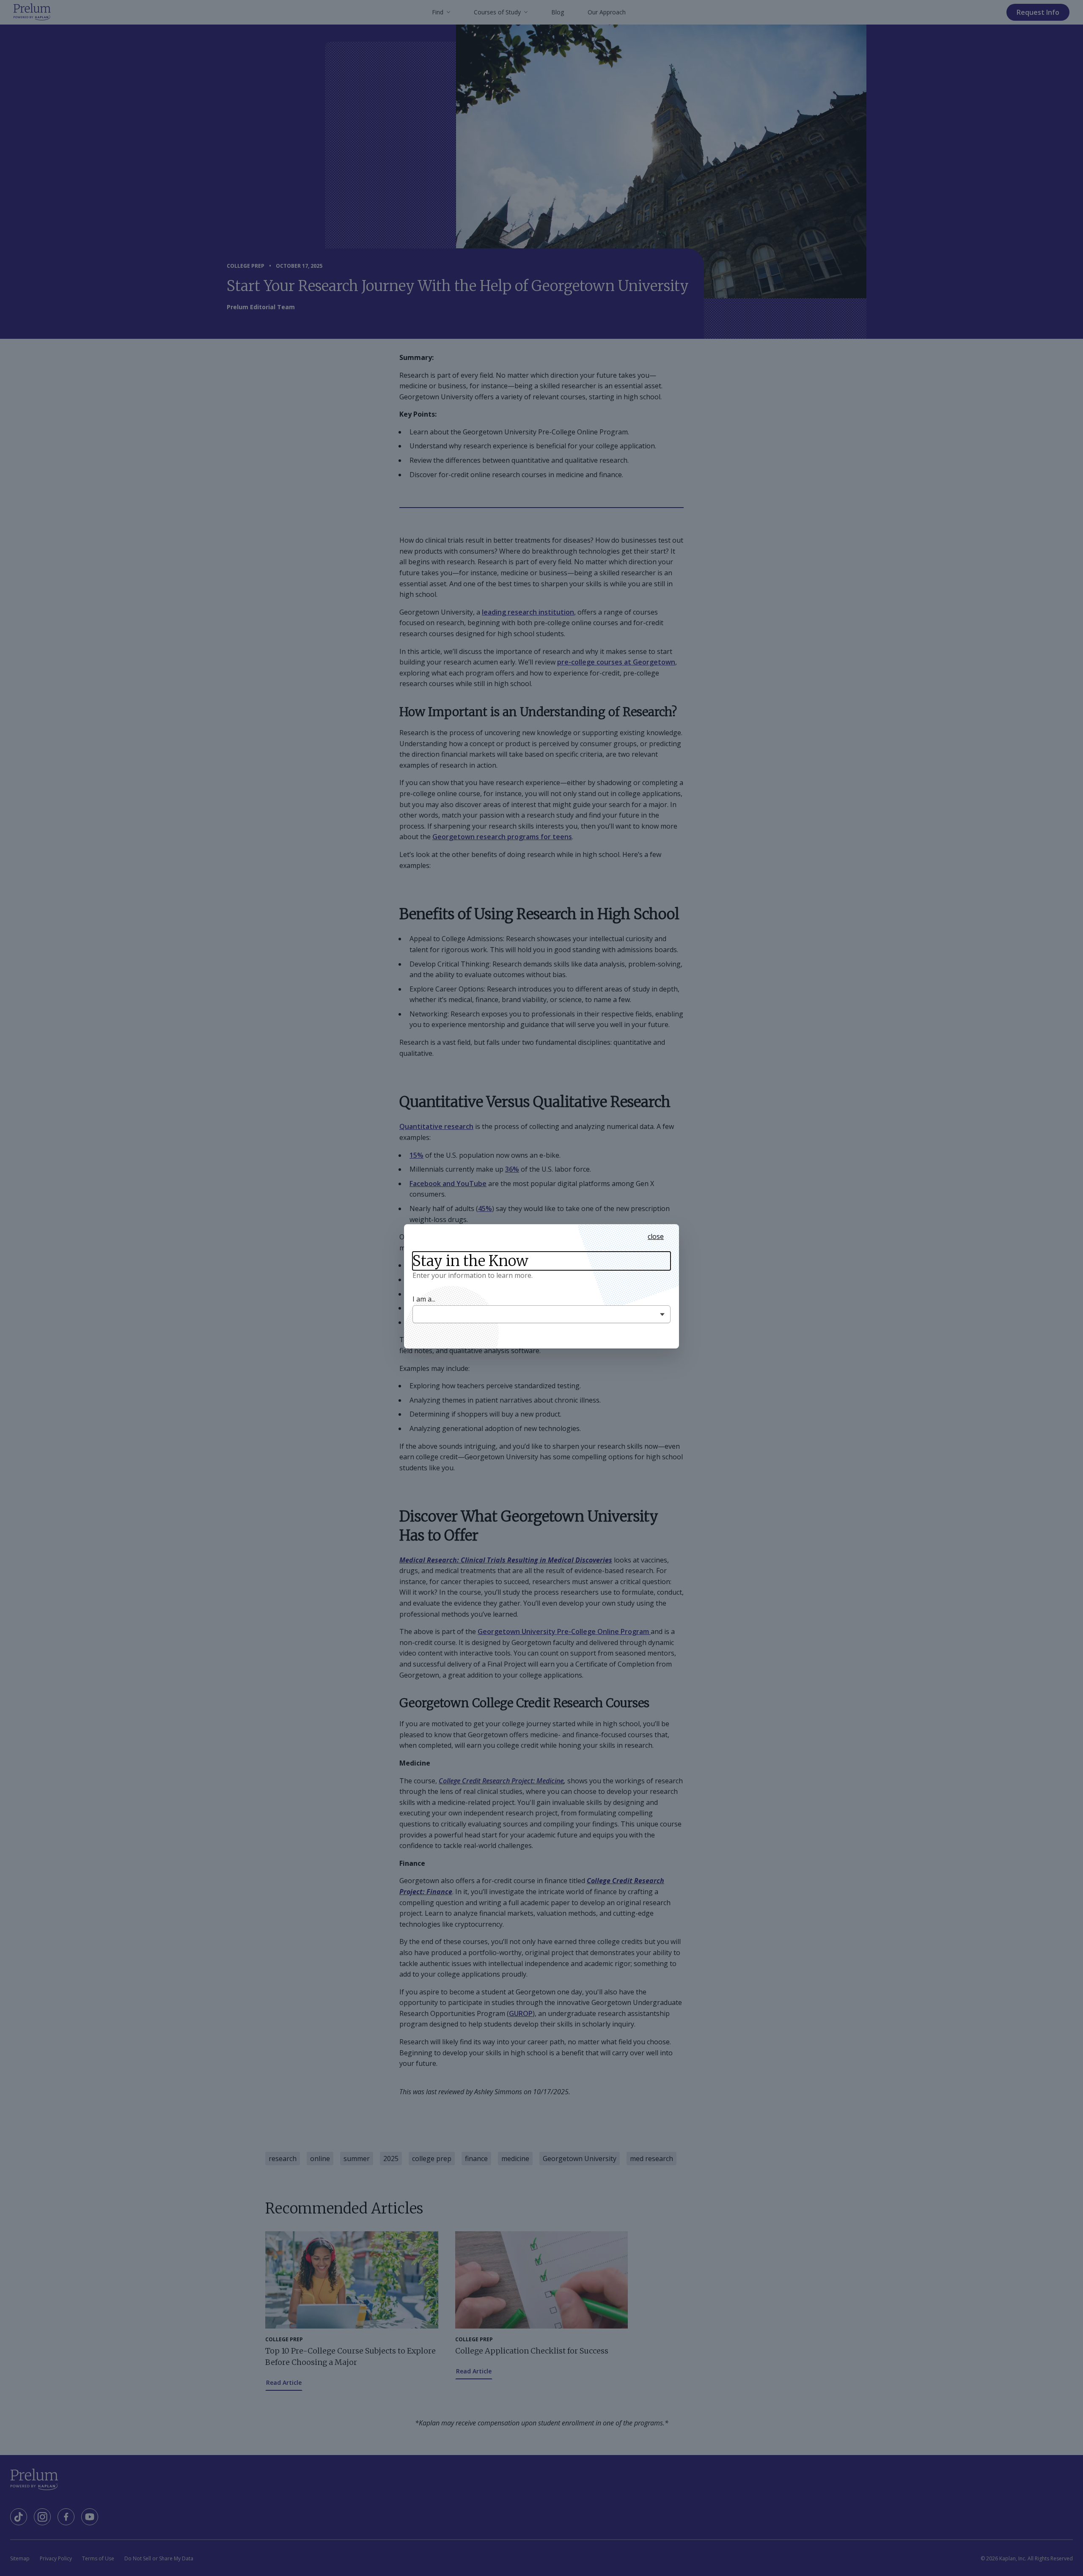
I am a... (424, 1299)
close (656, 1236)
